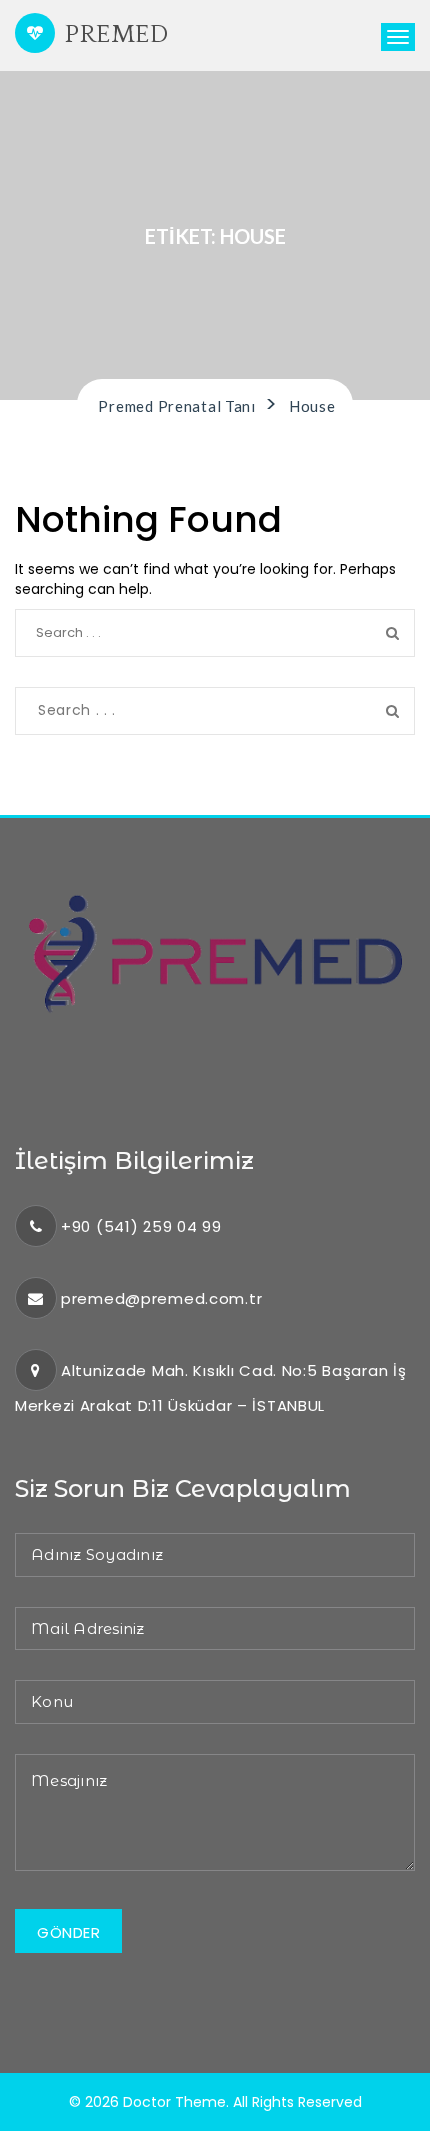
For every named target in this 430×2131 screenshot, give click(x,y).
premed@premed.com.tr (161, 1298)
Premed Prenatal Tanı (114, 40)
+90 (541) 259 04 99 (141, 1226)
